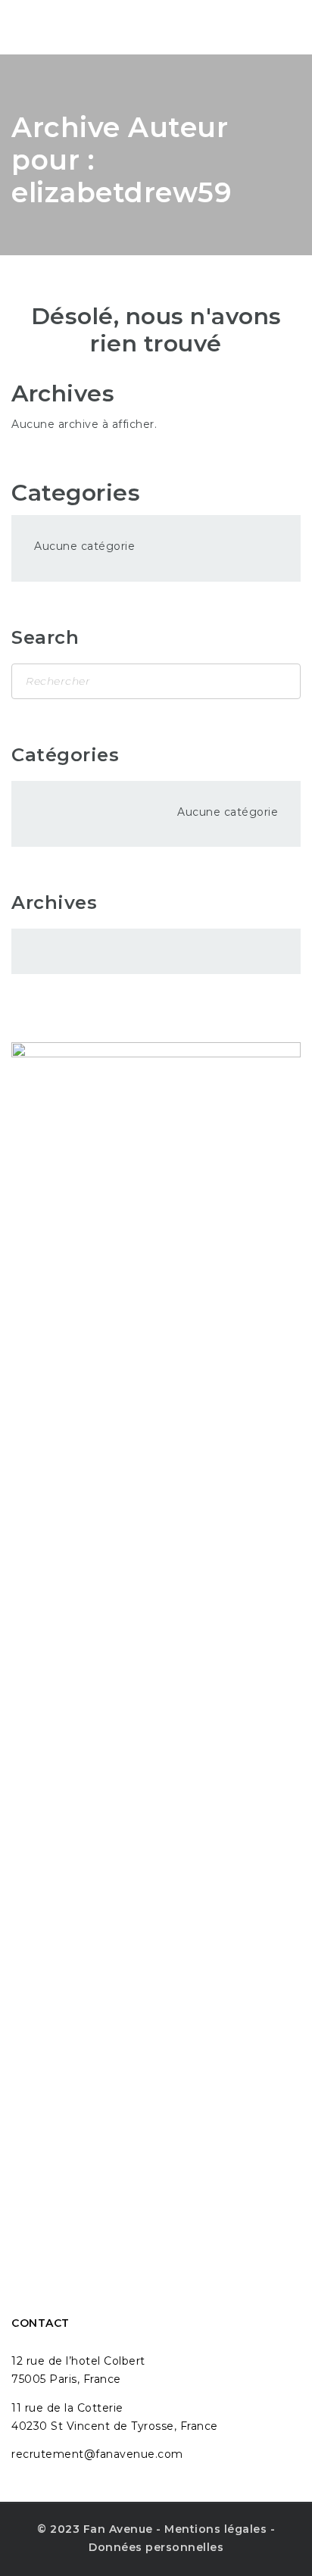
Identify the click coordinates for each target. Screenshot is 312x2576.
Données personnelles (156, 2547)
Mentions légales (215, 2529)
